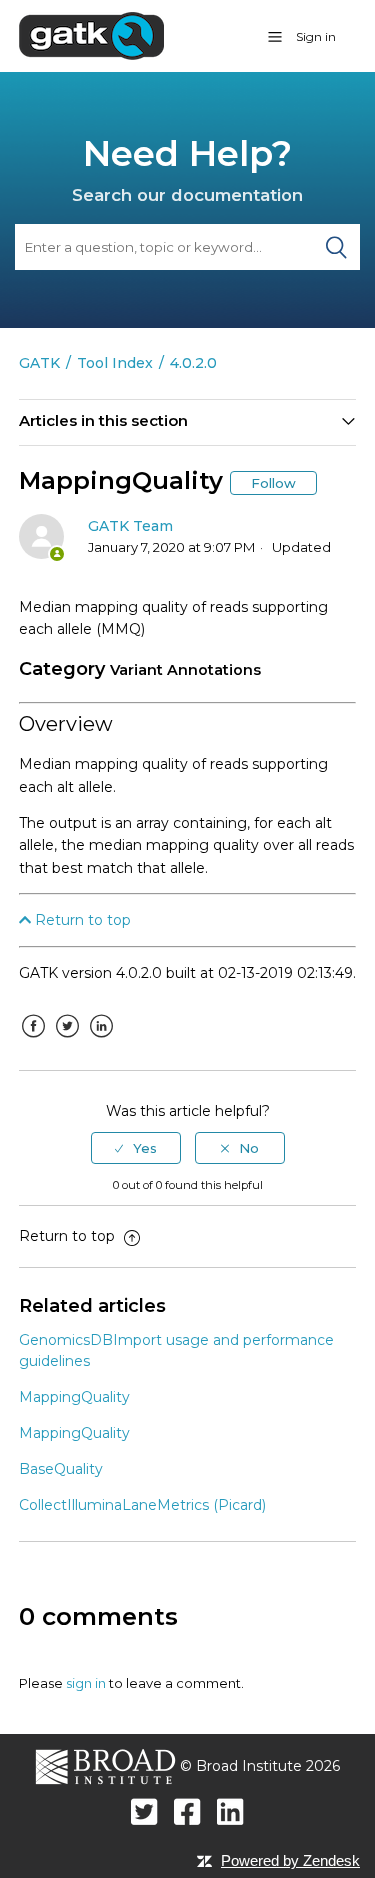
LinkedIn (102, 1041)
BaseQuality (61, 1469)
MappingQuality (74, 1397)
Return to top (81, 920)
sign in (86, 1683)
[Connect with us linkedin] (230, 1811)
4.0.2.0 (193, 363)
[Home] (91, 35)
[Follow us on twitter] (144, 1811)
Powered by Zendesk (290, 1860)
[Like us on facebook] (187, 1811)
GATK (39, 363)
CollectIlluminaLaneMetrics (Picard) (142, 1505)
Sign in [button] (316, 36)
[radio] (136, 1148)
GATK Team (130, 526)
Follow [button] (273, 483)
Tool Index (115, 363)
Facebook (34, 1041)
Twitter (68, 1041)
